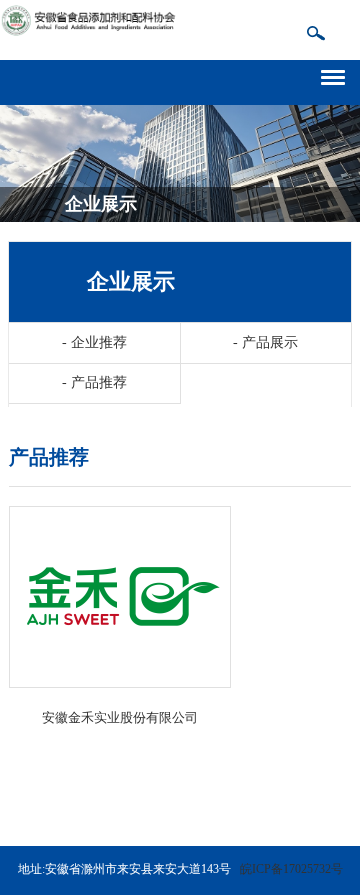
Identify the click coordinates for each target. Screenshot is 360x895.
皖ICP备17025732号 (291, 869)
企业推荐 (94, 342)
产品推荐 (94, 382)
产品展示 (265, 342)
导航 (340, 74)
